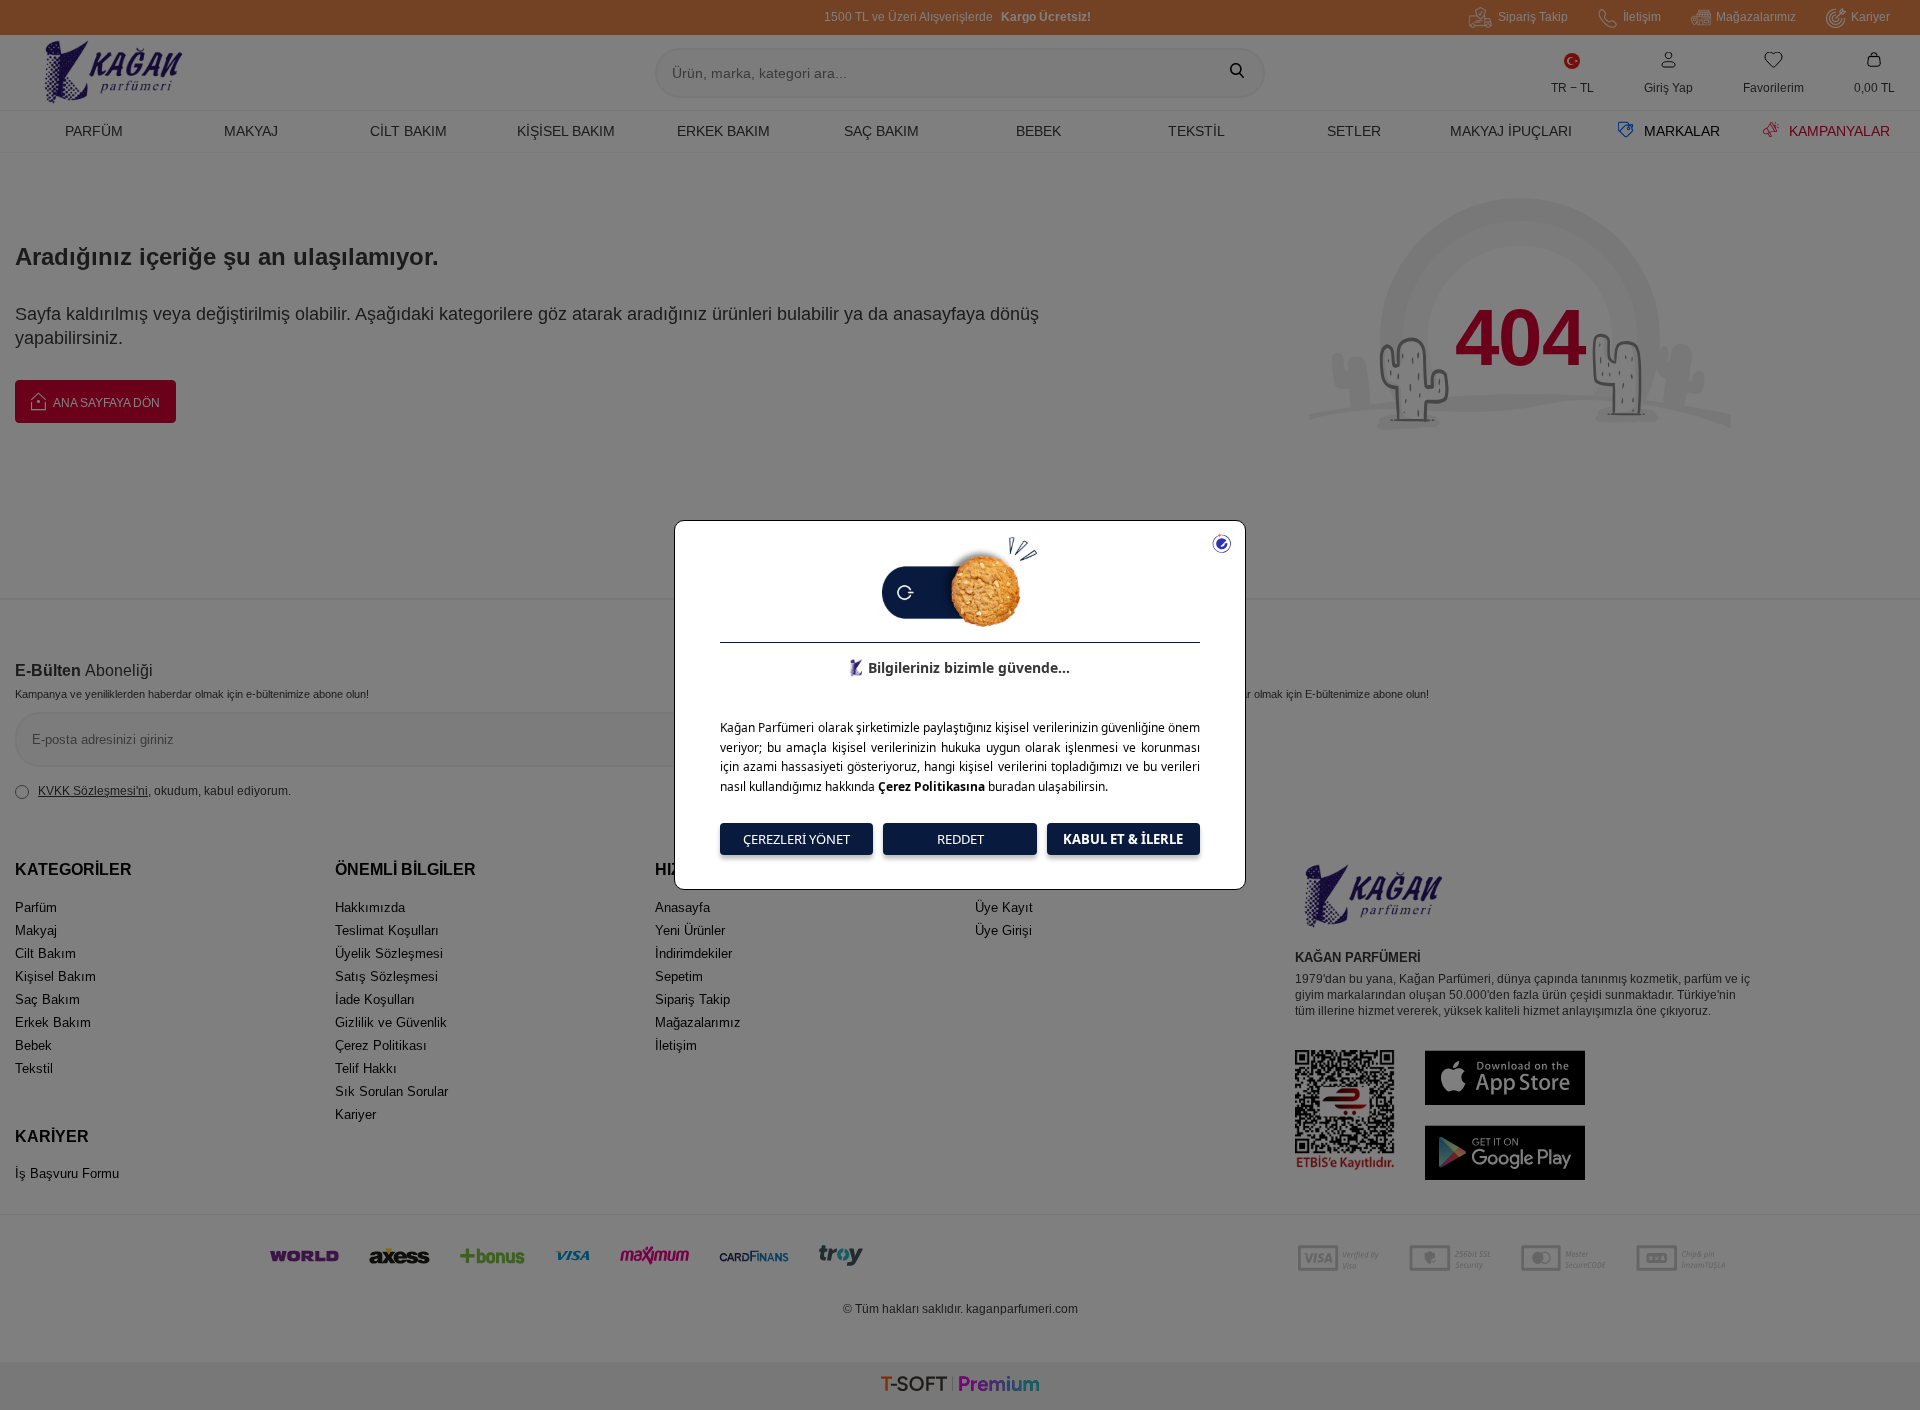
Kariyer (1870, 17)
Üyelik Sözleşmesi (389, 953)
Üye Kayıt (1004, 907)
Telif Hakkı (366, 1068)
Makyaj (251, 131)
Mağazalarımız (1756, 17)
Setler (1354, 131)
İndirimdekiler (693, 953)
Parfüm (94, 131)
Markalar (1682, 131)
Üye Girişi (1003, 930)
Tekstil (1196, 131)
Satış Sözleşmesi (386, 976)
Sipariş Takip (1533, 17)
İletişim (1642, 17)
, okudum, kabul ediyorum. (164, 791)
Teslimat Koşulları (387, 930)
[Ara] (1237, 73)
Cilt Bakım (408, 131)
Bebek (1038, 131)
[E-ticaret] (960, 1386)
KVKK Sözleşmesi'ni (93, 791)
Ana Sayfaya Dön (105, 403)
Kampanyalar (1839, 131)
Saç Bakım (881, 131)
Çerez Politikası (381, 1045)
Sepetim (679, 976)
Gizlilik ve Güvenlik (391, 1022)
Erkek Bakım (723, 131)
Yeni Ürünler (690, 930)
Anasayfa (682, 907)
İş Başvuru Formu (67, 1173)
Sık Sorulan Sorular (391, 1091)
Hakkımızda (370, 907)
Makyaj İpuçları (1511, 131)
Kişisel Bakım (566, 131)
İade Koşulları (375, 999)
